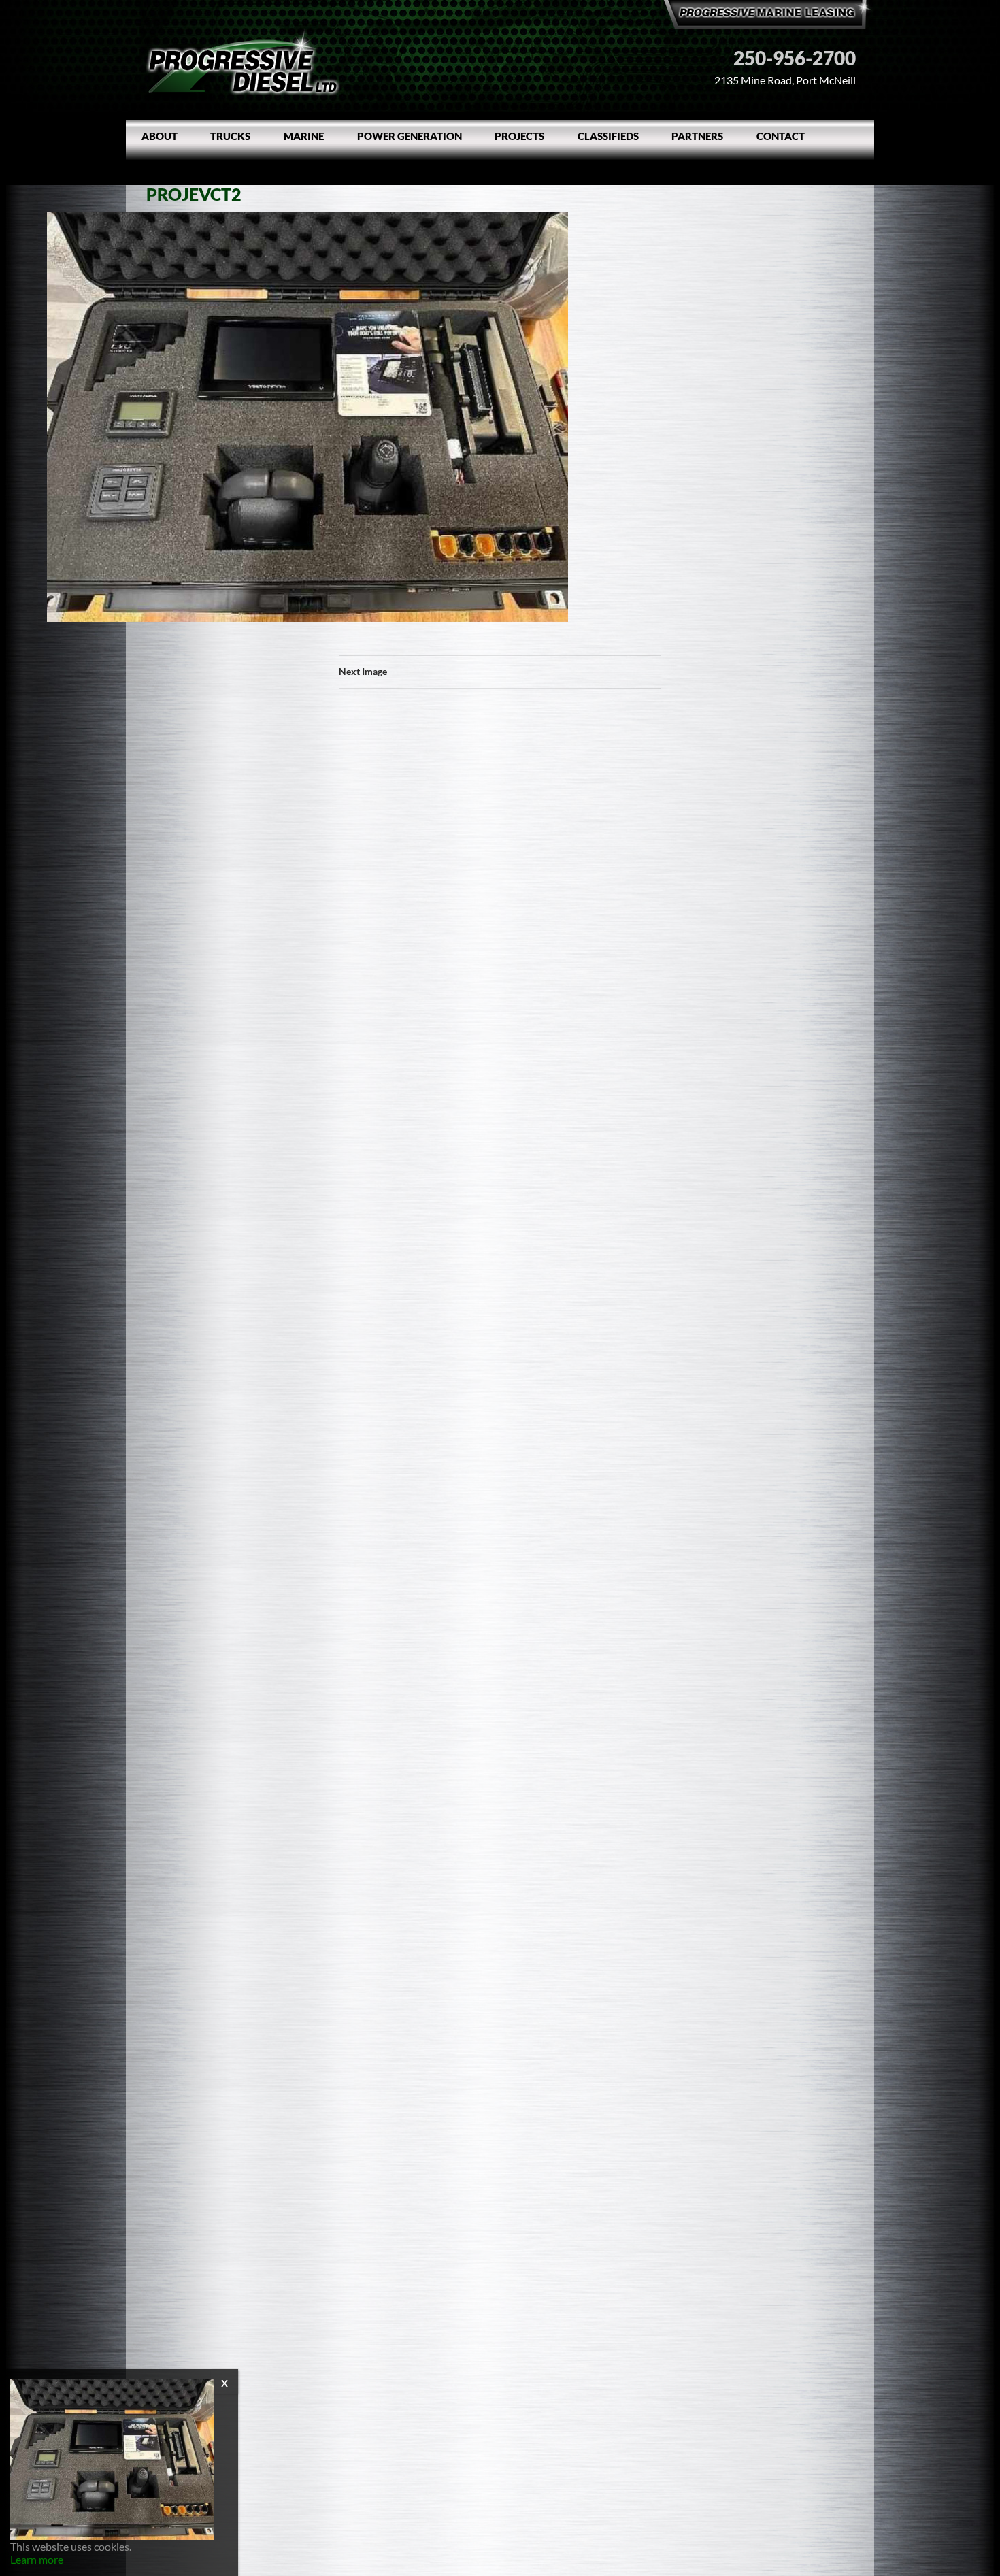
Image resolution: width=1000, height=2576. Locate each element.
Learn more (37, 2559)
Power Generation (410, 136)
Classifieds (608, 136)
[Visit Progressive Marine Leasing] (769, 12)
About (160, 136)
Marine (304, 136)
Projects (519, 136)
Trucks (230, 136)
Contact (781, 136)
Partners (697, 136)
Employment (176, 169)
